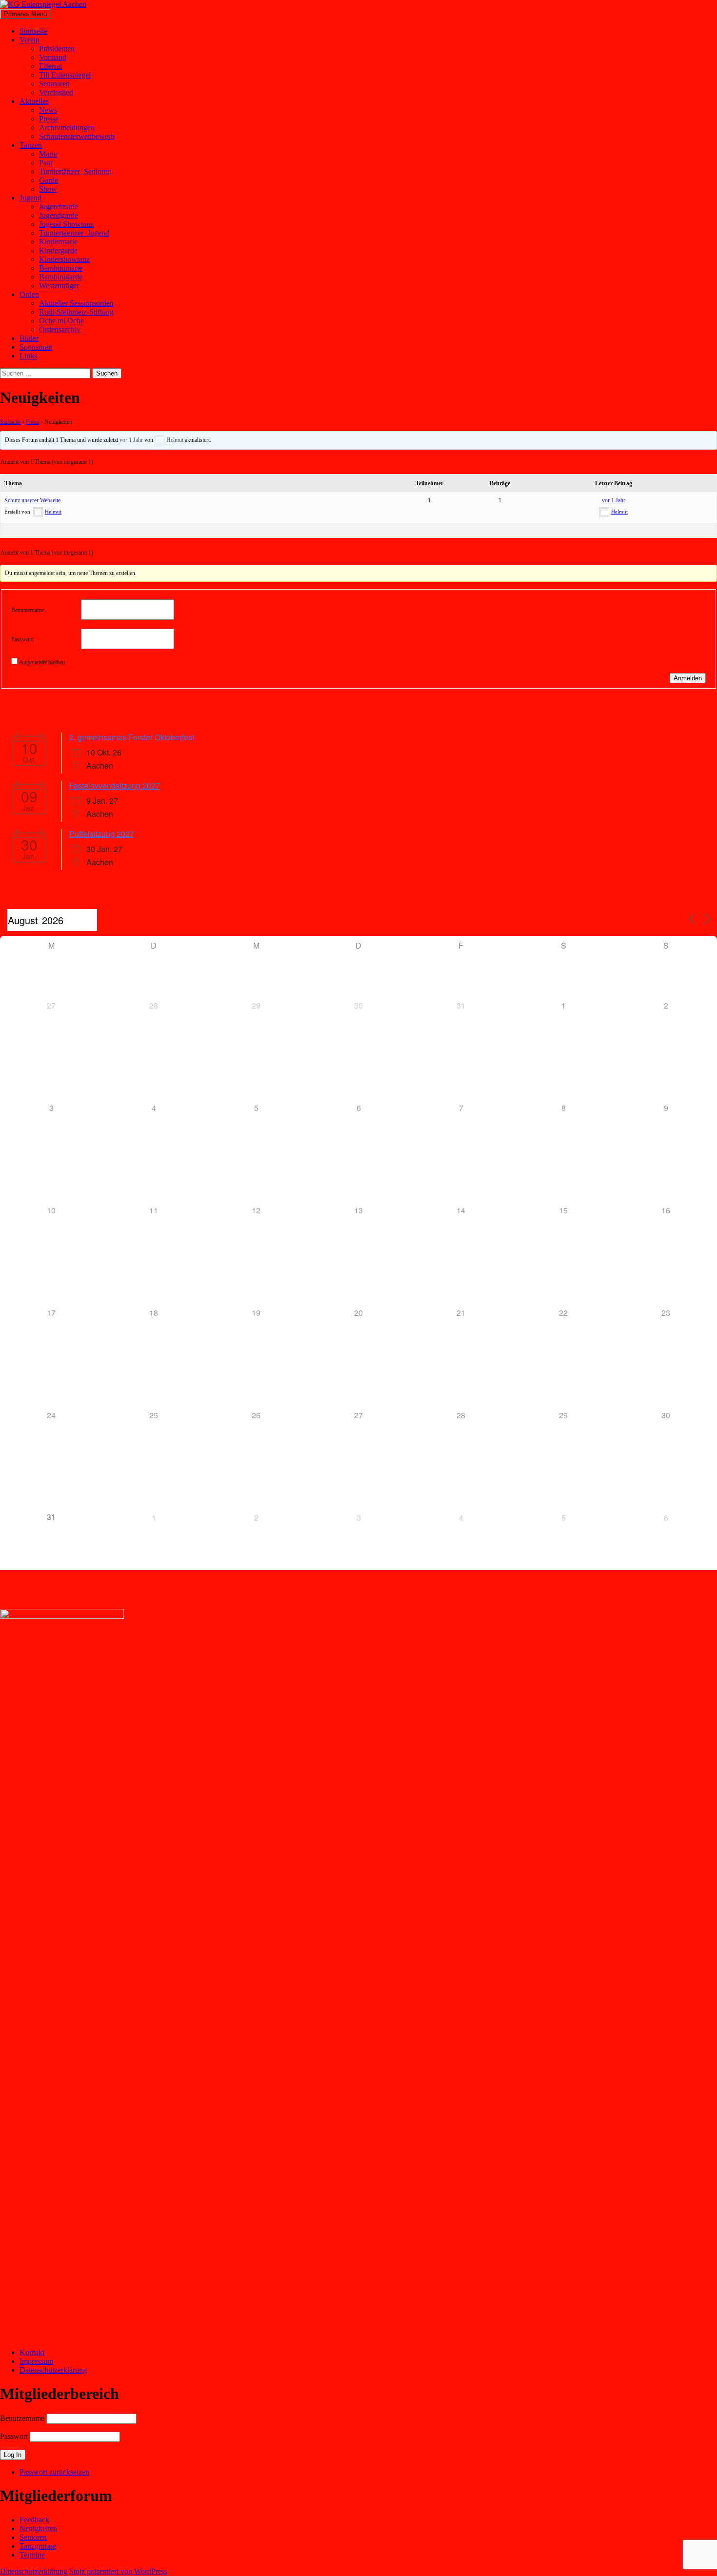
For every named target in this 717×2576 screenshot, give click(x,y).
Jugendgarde (59, 215)
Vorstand (53, 57)
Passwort (14, 2436)
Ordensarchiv (60, 329)
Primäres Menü (25, 14)
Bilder (29, 338)
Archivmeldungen (67, 128)
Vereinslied (56, 92)
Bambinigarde (61, 277)
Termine (32, 2555)
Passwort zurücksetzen (54, 2472)
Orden (29, 294)
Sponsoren (36, 347)
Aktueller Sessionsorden (76, 303)
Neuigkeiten (38, 2528)
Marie (48, 154)
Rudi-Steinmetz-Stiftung (76, 312)
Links (28, 356)
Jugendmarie (59, 207)
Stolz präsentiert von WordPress (118, 2571)
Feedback (34, 2520)
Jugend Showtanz (66, 224)
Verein (30, 40)
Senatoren (54, 84)
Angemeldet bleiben (42, 662)
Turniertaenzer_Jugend (74, 233)
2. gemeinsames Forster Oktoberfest (132, 737)
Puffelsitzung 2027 (102, 834)
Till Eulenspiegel (65, 75)
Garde (49, 180)
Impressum (36, 2361)
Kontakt (32, 2352)
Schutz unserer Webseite (32, 500)
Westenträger (59, 286)
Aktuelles (34, 101)
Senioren (33, 2537)
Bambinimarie (61, 268)
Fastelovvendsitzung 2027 (115, 785)
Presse (49, 119)
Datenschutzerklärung (53, 2370)
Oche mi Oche (61, 321)
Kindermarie (58, 242)
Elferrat (50, 66)
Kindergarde (58, 250)
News (48, 110)
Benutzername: (28, 610)
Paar (46, 163)
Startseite (33, 31)
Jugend (30, 198)
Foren (33, 422)
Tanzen (31, 145)
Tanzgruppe (38, 2546)
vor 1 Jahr (131, 440)
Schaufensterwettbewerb (77, 136)
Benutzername (22, 2418)
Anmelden (688, 678)
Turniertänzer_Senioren (75, 171)
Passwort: (23, 639)
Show (48, 189)
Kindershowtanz (64, 259)
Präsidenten (57, 49)
